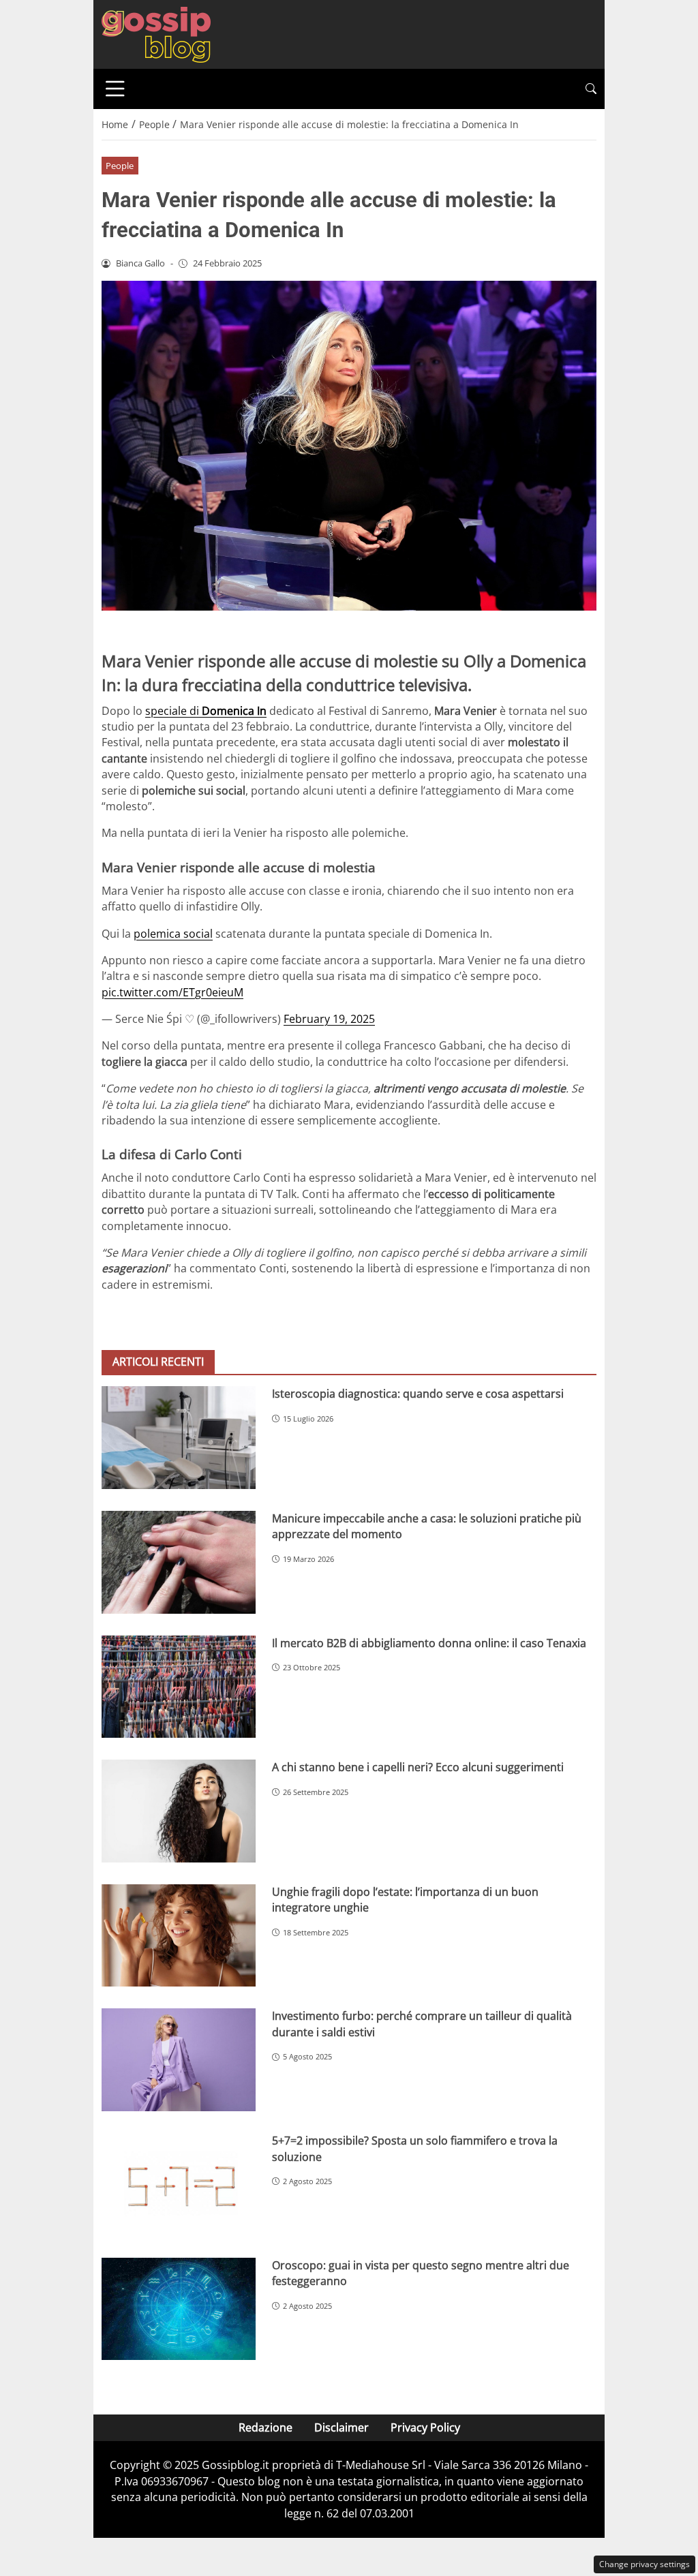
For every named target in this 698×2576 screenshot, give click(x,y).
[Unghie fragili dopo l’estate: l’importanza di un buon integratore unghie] (179, 1936)
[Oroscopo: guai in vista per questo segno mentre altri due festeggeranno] (179, 2309)
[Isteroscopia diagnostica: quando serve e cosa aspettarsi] (179, 1438)
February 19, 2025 (329, 1019)
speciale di (206, 711)
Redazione (265, 2427)
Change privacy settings (644, 2564)
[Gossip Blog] (156, 33)
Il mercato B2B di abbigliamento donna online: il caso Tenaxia (429, 1643)
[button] (591, 89)
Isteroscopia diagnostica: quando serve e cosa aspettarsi (418, 1394)
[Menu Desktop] (115, 89)
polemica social (173, 934)
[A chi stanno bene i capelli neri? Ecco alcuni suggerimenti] (179, 1811)
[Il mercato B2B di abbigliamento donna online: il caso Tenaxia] (179, 1687)
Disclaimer (342, 2427)
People (120, 166)
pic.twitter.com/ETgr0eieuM (172, 992)
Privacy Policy (425, 2427)
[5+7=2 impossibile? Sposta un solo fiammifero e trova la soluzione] (179, 2184)
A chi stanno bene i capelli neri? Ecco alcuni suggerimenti (418, 1767)
